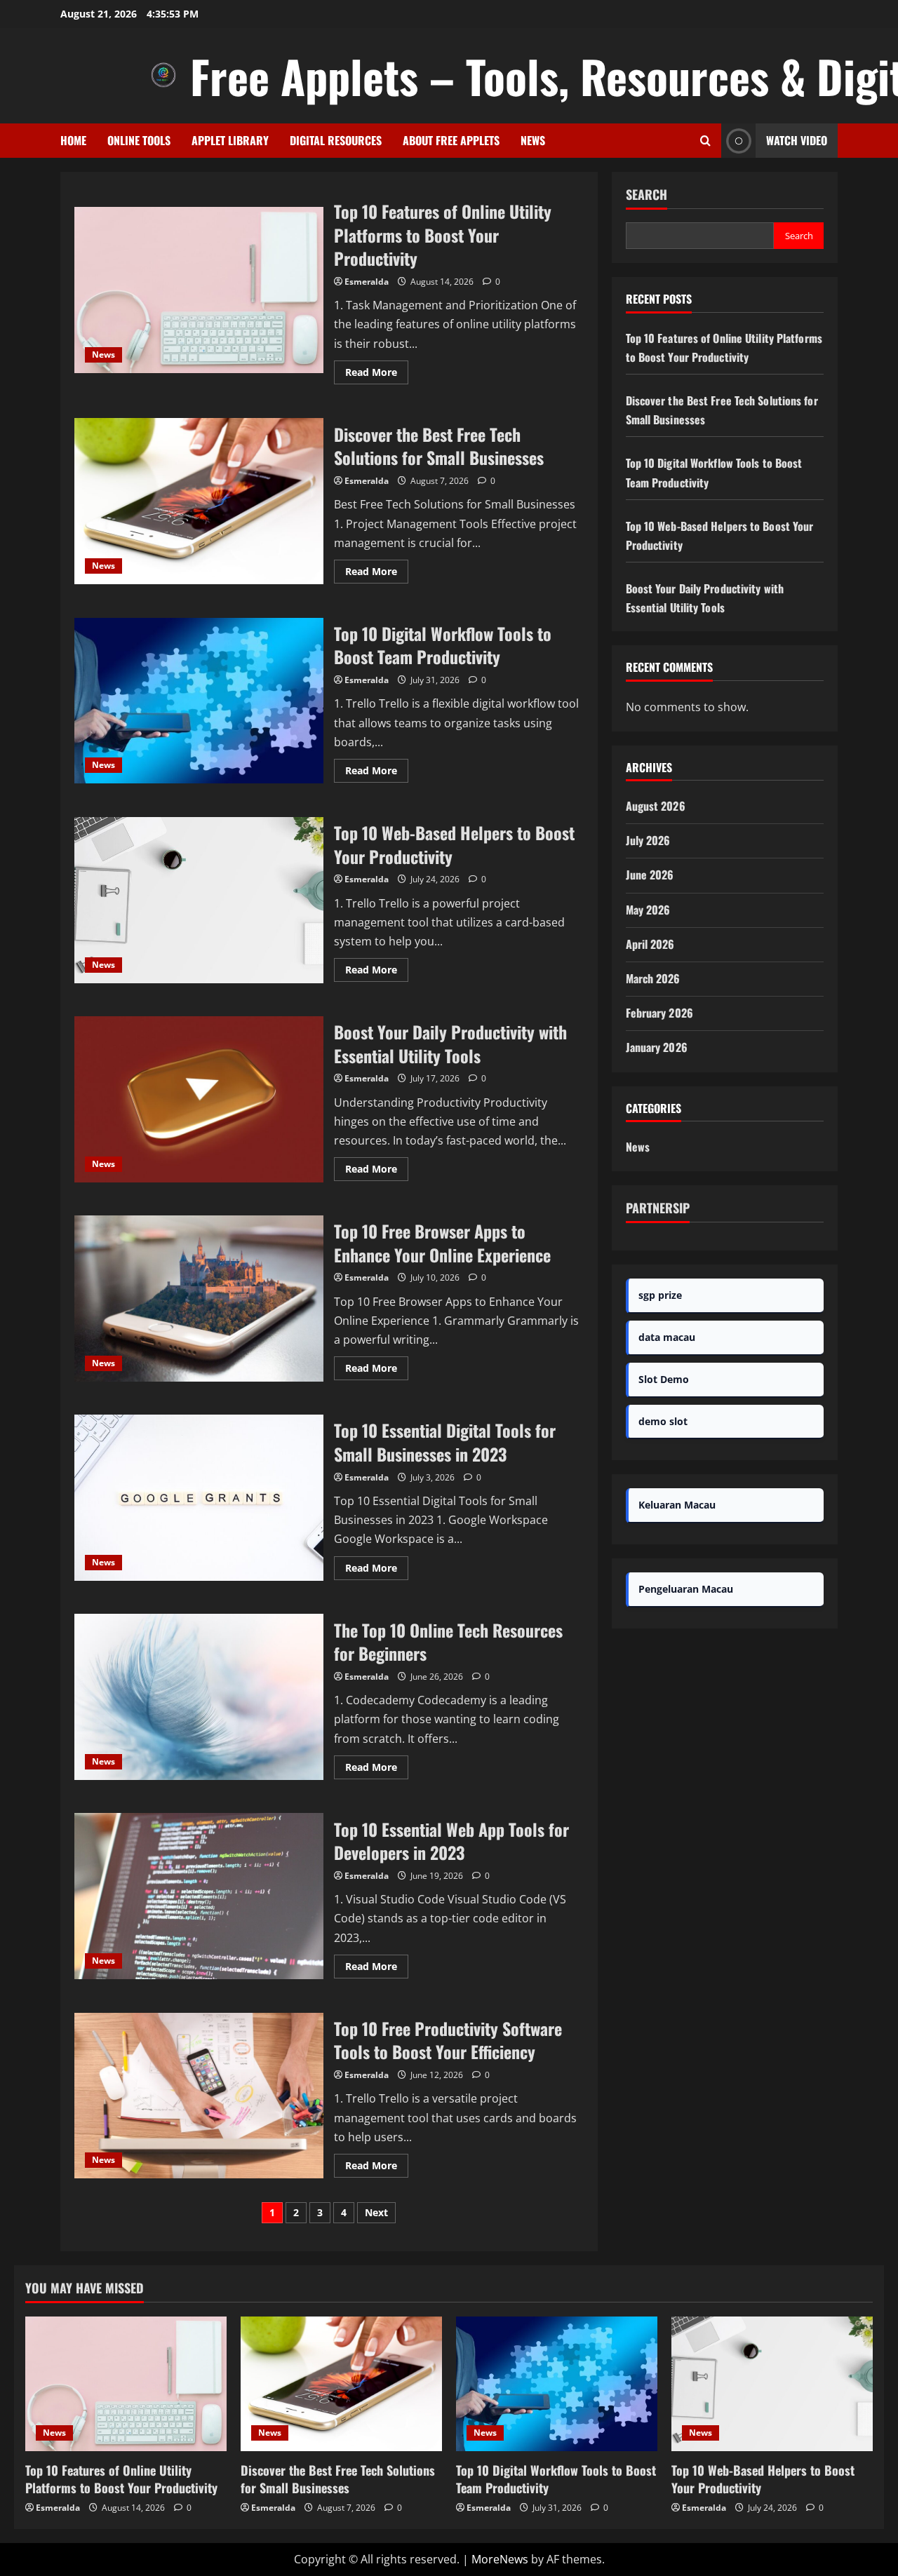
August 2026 (656, 806)
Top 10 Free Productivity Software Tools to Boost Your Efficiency (199, 2096)
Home (73, 140)
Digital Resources (336, 140)
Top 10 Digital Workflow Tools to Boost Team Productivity (199, 701)
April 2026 (650, 944)
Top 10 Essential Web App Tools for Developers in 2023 (199, 1896)
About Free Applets (451, 140)
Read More (377, 375)
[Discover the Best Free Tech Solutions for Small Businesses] (341, 2383)
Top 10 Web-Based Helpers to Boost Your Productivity (199, 900)
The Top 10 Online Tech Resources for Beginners (199, 1697)
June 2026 (650, 875)
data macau (667, 1337)
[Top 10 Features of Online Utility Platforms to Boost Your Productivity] (126, 2383)
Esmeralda (367, 282)
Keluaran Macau (677, 1505)
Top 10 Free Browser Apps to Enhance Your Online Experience (199, 1299)
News (533, 140)
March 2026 (653, 978)
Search (646, 195)
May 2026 (648, 910)
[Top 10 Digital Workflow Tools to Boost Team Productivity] (557, 2383)
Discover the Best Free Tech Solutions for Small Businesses (199, 501)
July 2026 (648, 840)
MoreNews (500, 2559)
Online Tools (139, 140)
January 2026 (657, 1047)
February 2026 (659, 1013)
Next (376, 2212)
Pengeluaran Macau (686, 1589)
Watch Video (797, 140)
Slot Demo (664, 1379)
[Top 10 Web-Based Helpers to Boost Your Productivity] (772, 2383)
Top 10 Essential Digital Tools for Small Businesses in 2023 (199, 1498)
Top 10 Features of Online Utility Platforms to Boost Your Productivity (199, 290)
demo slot (663, 1421)
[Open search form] (705, 141)
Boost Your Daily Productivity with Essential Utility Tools (199, 1099)
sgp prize (660, 1295)
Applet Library (230, 140)
